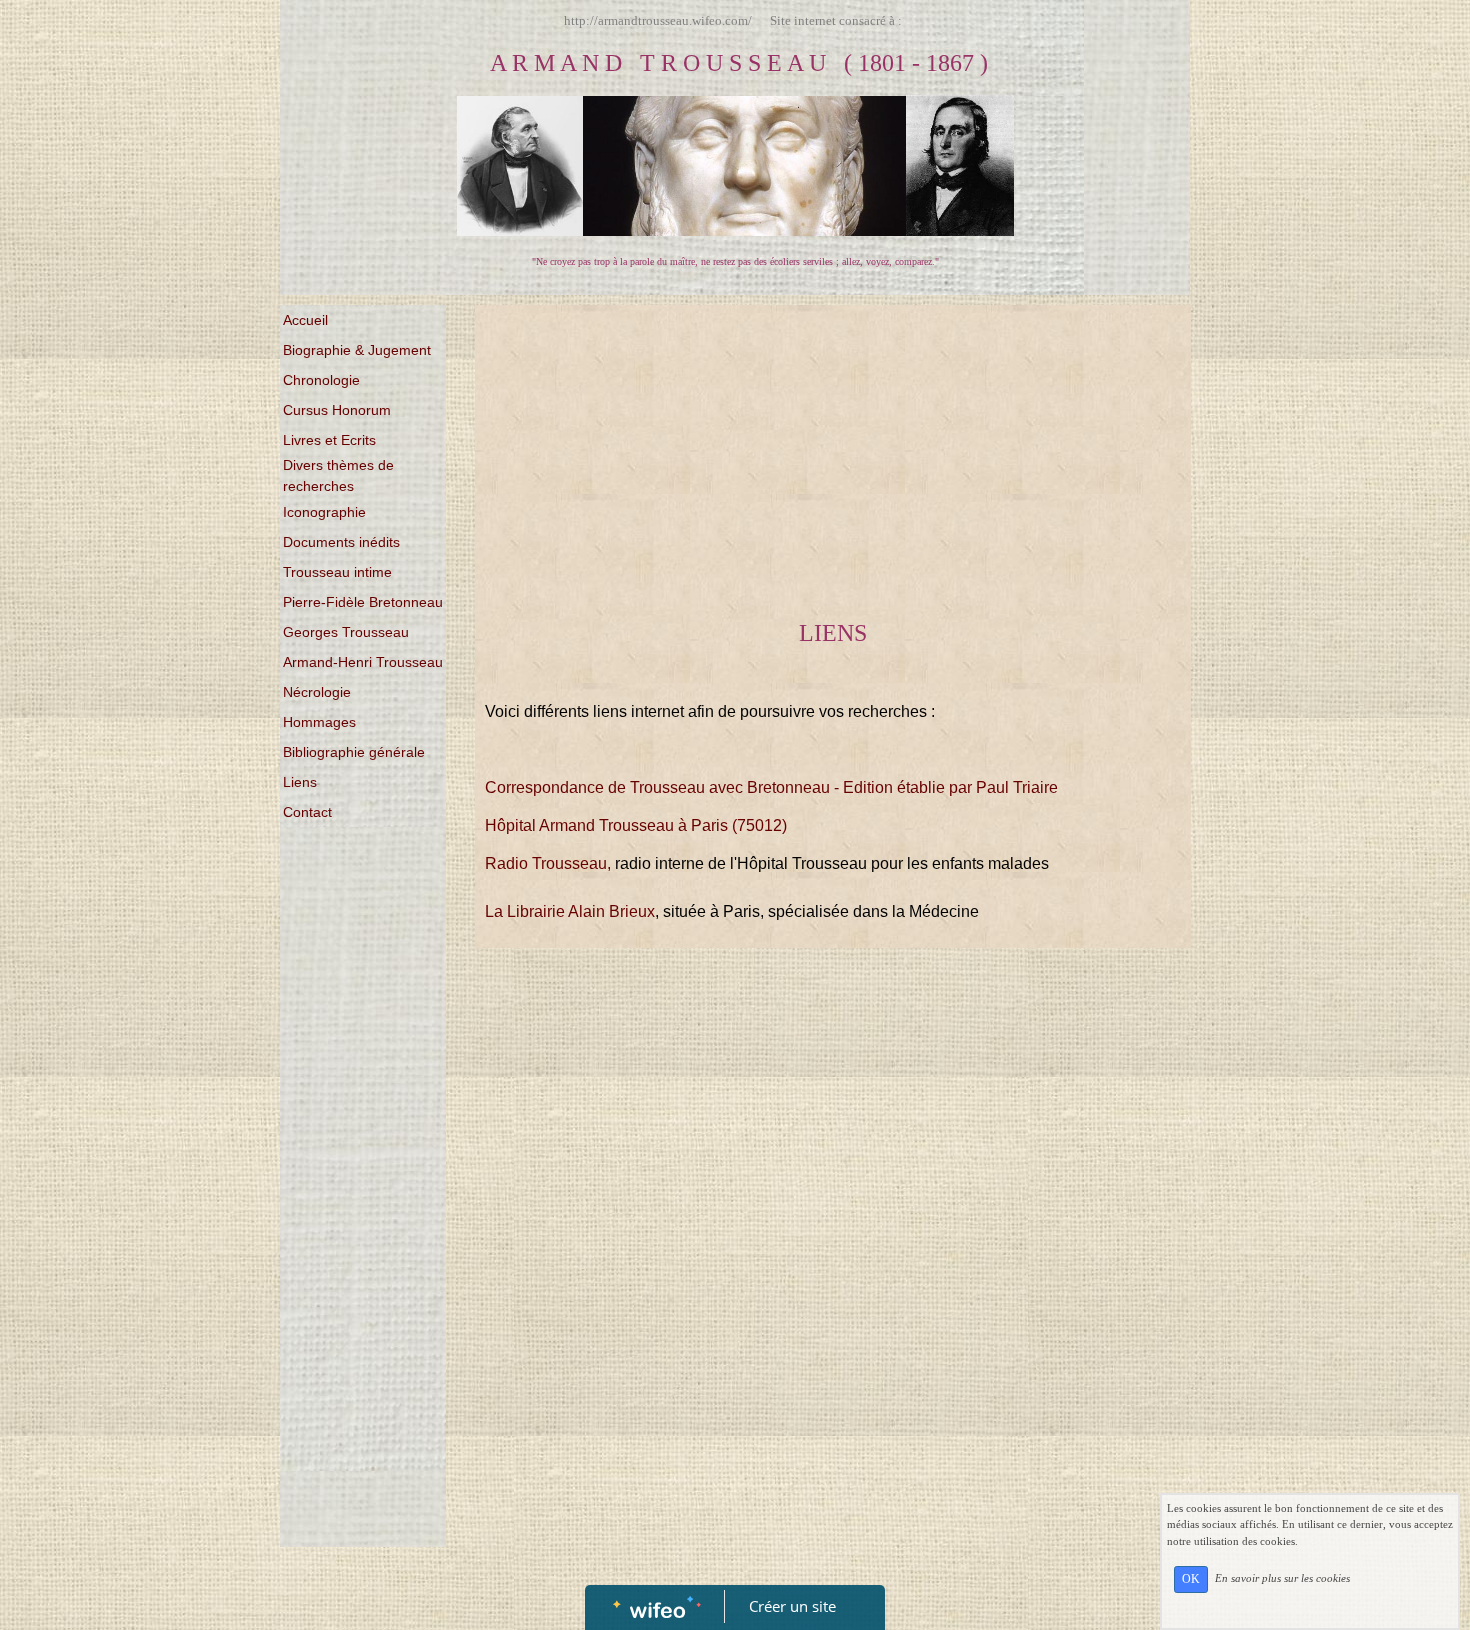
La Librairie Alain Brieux (570, 911)
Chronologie (321, 380)
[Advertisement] (363, 1237)
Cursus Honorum (337, 410)
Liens (300, 782)
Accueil (305, 320)
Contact (307, 812)
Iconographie (324, 512)
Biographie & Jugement (357, 350)
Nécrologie (317, 692)
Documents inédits (341, 542)
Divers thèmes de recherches (338, 475)
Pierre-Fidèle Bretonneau (363, 602)
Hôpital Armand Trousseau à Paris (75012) (636, 825)
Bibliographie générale (354, 752)
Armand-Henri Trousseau (363, 662)
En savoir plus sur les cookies (1282, 1578)
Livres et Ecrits (329, 440)
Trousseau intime (337, 572)
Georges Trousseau (346, 632)
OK (1191, 1579)
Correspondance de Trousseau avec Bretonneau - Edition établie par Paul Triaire (771, 787)
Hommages (319, 722)
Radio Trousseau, (548, 863)
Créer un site (792, 1606)
